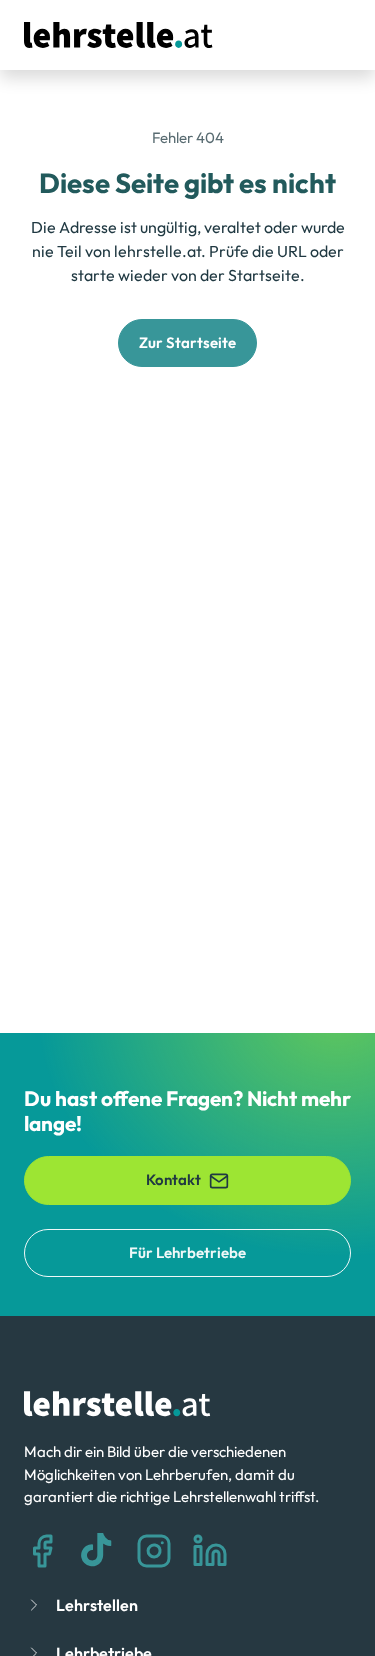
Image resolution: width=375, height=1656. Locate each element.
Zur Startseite (187, 342)
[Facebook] (42, 1551)
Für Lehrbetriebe (187, 1252)
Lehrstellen (97, 1605)
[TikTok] (98, 1551)
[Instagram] (154, 1551)
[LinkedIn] (210, 1551)
